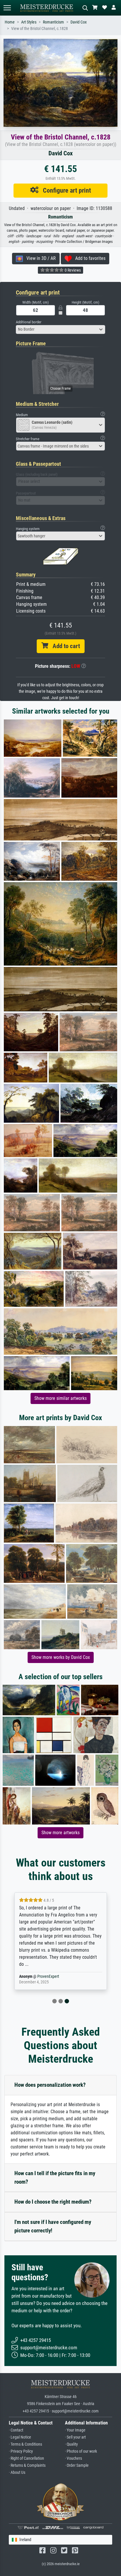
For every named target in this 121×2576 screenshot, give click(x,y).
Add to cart (64, 646)
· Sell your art (75, 2437)
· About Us (17, 2472)
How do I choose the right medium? (53, 2202)
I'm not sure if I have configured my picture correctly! (53, 2226)
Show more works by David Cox (61, 1657)
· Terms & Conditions (25, 2444)
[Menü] (7, 8)
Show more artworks (60, 1833)
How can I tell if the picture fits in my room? (55, 2178)
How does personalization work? (50, 2085)
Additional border (29, 322)
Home (10, 22)
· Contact (16, 2430)
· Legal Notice (20, 2437)
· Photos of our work (81, 2451)
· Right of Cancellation (26, 2458)
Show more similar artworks (60, 1398)
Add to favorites (89, 258)
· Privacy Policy (21, 2451)
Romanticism (53, 22)
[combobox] (60, 329)
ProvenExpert (48, 1976)
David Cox (79, 22)
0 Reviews (72, 270)
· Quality (71, 2444)
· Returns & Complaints (27, 2465)
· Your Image (75, 2430)
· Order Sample (77, 2465)
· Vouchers (73, 2458)
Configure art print (65, 190)
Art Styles (29, 22)
